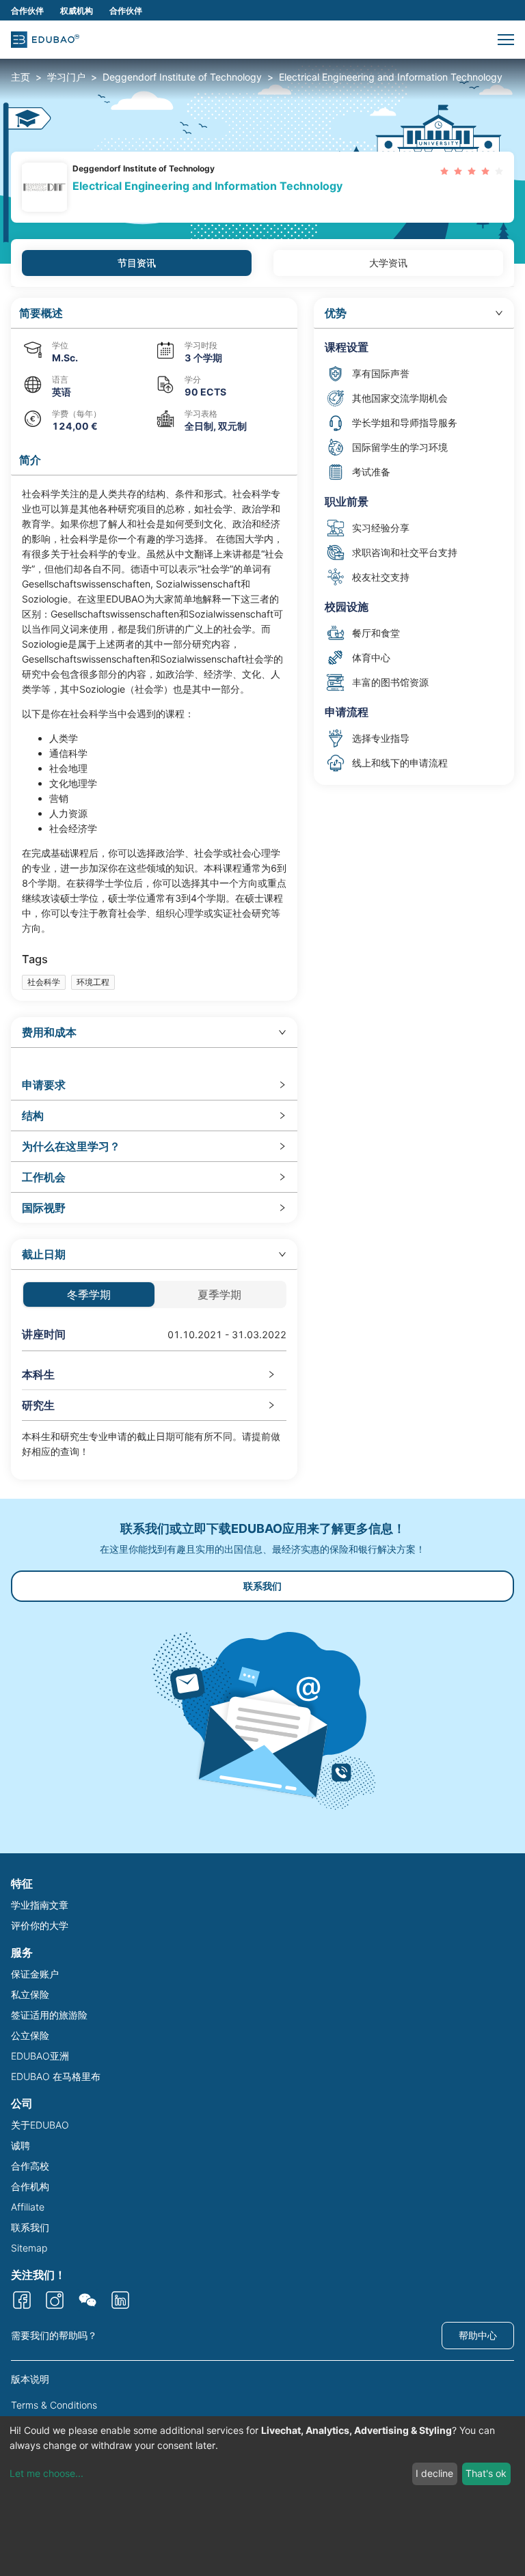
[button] (506, 40)
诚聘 (21, 2145)
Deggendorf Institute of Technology (182, 77)
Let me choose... (46, 2473)
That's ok (486, 2473)
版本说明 (30, 2379)
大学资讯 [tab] (388, 263)
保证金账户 (35, 1974)
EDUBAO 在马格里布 (56, 2076)
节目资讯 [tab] (137, 263)
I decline (434, 2473)
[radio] (444, 171)
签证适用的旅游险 (49, 2015)
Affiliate (28, 2207)
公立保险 (30, 2035)
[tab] (154, 1033)
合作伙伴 (27, 11)
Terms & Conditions (54, 2405)
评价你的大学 (40, 1925)
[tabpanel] (262, 889)
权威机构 (77, 11)
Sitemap (29, 2248)
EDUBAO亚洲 (40, 2056)
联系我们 (262, 1586)
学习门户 (66, 77)
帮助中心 (478, 2335)
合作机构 (30, 2186)
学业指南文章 (40, 1905)
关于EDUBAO (40, 2125)
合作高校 (30, 2166)
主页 (21, 77)
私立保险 (30, 1994)
